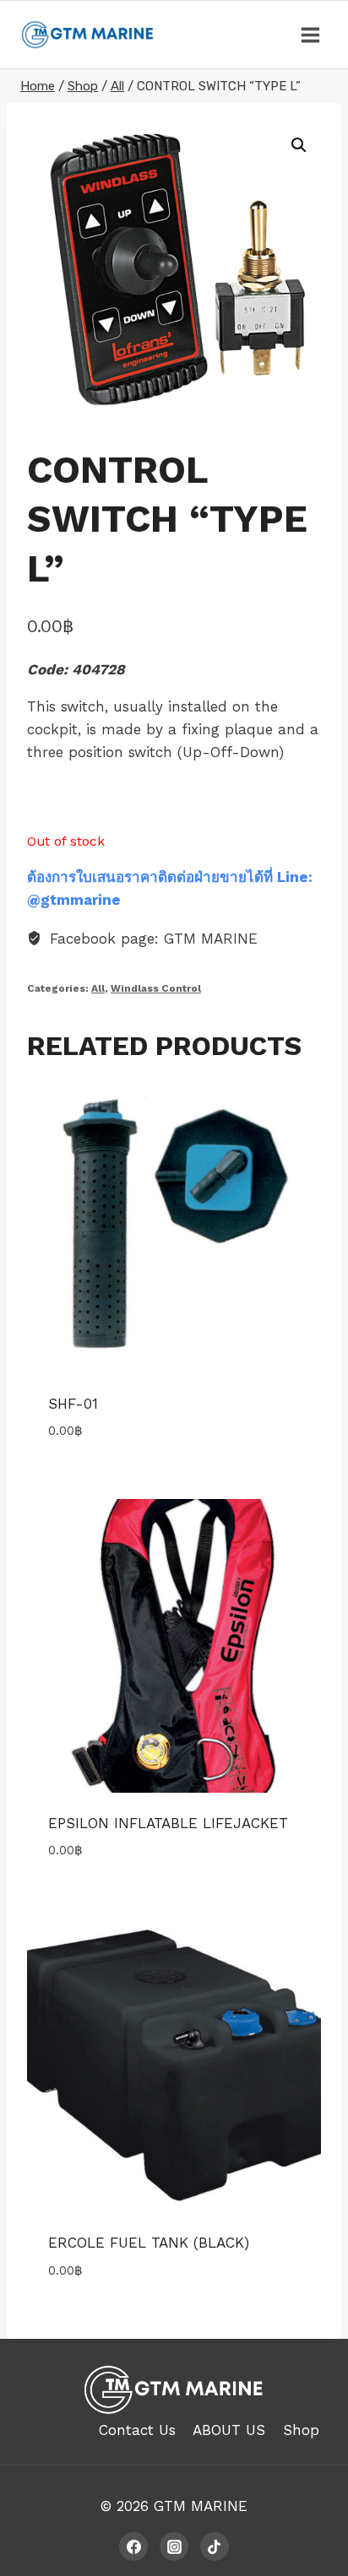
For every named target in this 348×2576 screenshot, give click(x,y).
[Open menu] (310, 35)
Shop (301, 2430)
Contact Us (137, 2430)
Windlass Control (156, 988)
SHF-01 (73, 1404)
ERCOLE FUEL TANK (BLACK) (149, 2243)
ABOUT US (229, 2430)
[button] (299, 145)
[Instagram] (174, 2546)
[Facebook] (133, 2546)
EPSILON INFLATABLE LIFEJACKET (168, 1823)
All (98, 988)
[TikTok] (215, 2546)
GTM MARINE (201, 2506)
